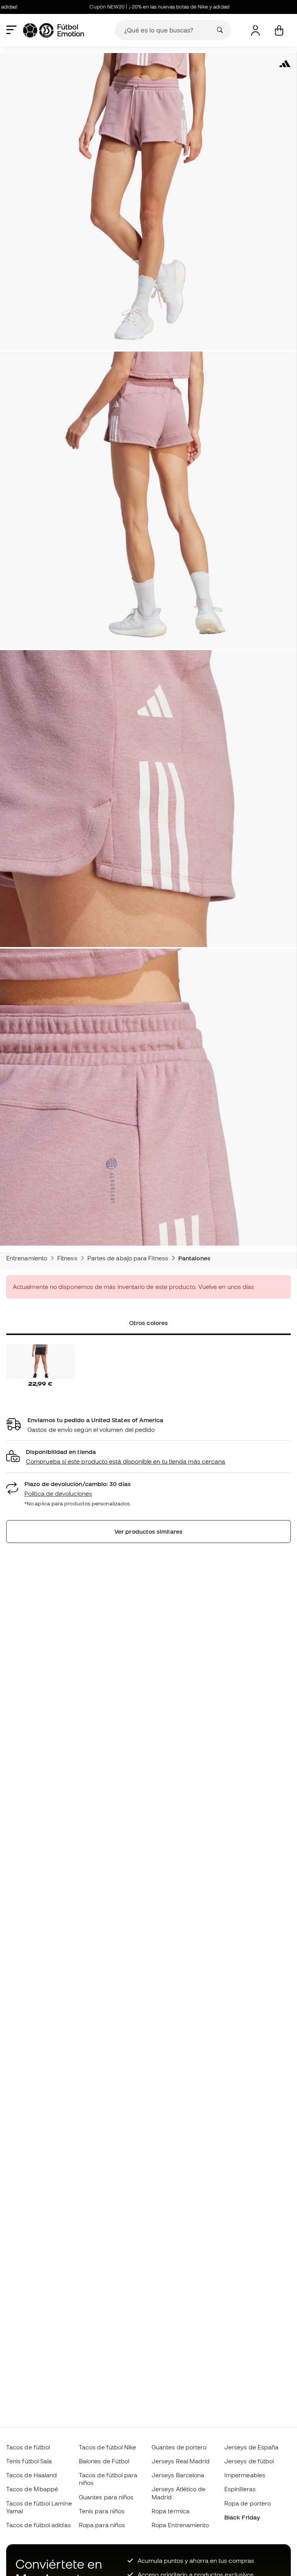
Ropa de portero (247, 2503)
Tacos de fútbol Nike (108, 2447)
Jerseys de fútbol (249, 2461)
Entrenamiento (27, 1258)
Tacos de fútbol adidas (38, 2525)
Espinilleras (240, 2489)
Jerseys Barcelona (178, 2475)
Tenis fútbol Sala (29, 2461)
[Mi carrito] (279, 30)
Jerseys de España (251, 2447)
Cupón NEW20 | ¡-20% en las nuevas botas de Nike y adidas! (122, 7)
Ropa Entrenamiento (180, 2525)
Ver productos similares (148, 1531)
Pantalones (194, 1258)
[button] (148, 1457)
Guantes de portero (179, 2447)
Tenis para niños (102, 2511)
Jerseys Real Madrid (181, 2461)
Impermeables (245, 2475)
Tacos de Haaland (32, 2475)
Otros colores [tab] (148, 1323)
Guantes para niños (106, 2497)
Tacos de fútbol (28, 2447)
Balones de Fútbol (104, 2461)
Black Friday (242, 2517)
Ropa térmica (171, 2511)
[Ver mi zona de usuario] (255, 30)
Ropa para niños (102, 2525)
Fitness (67, 1258)
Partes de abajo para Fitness (128, 1258)
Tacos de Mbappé (32, 2489)
